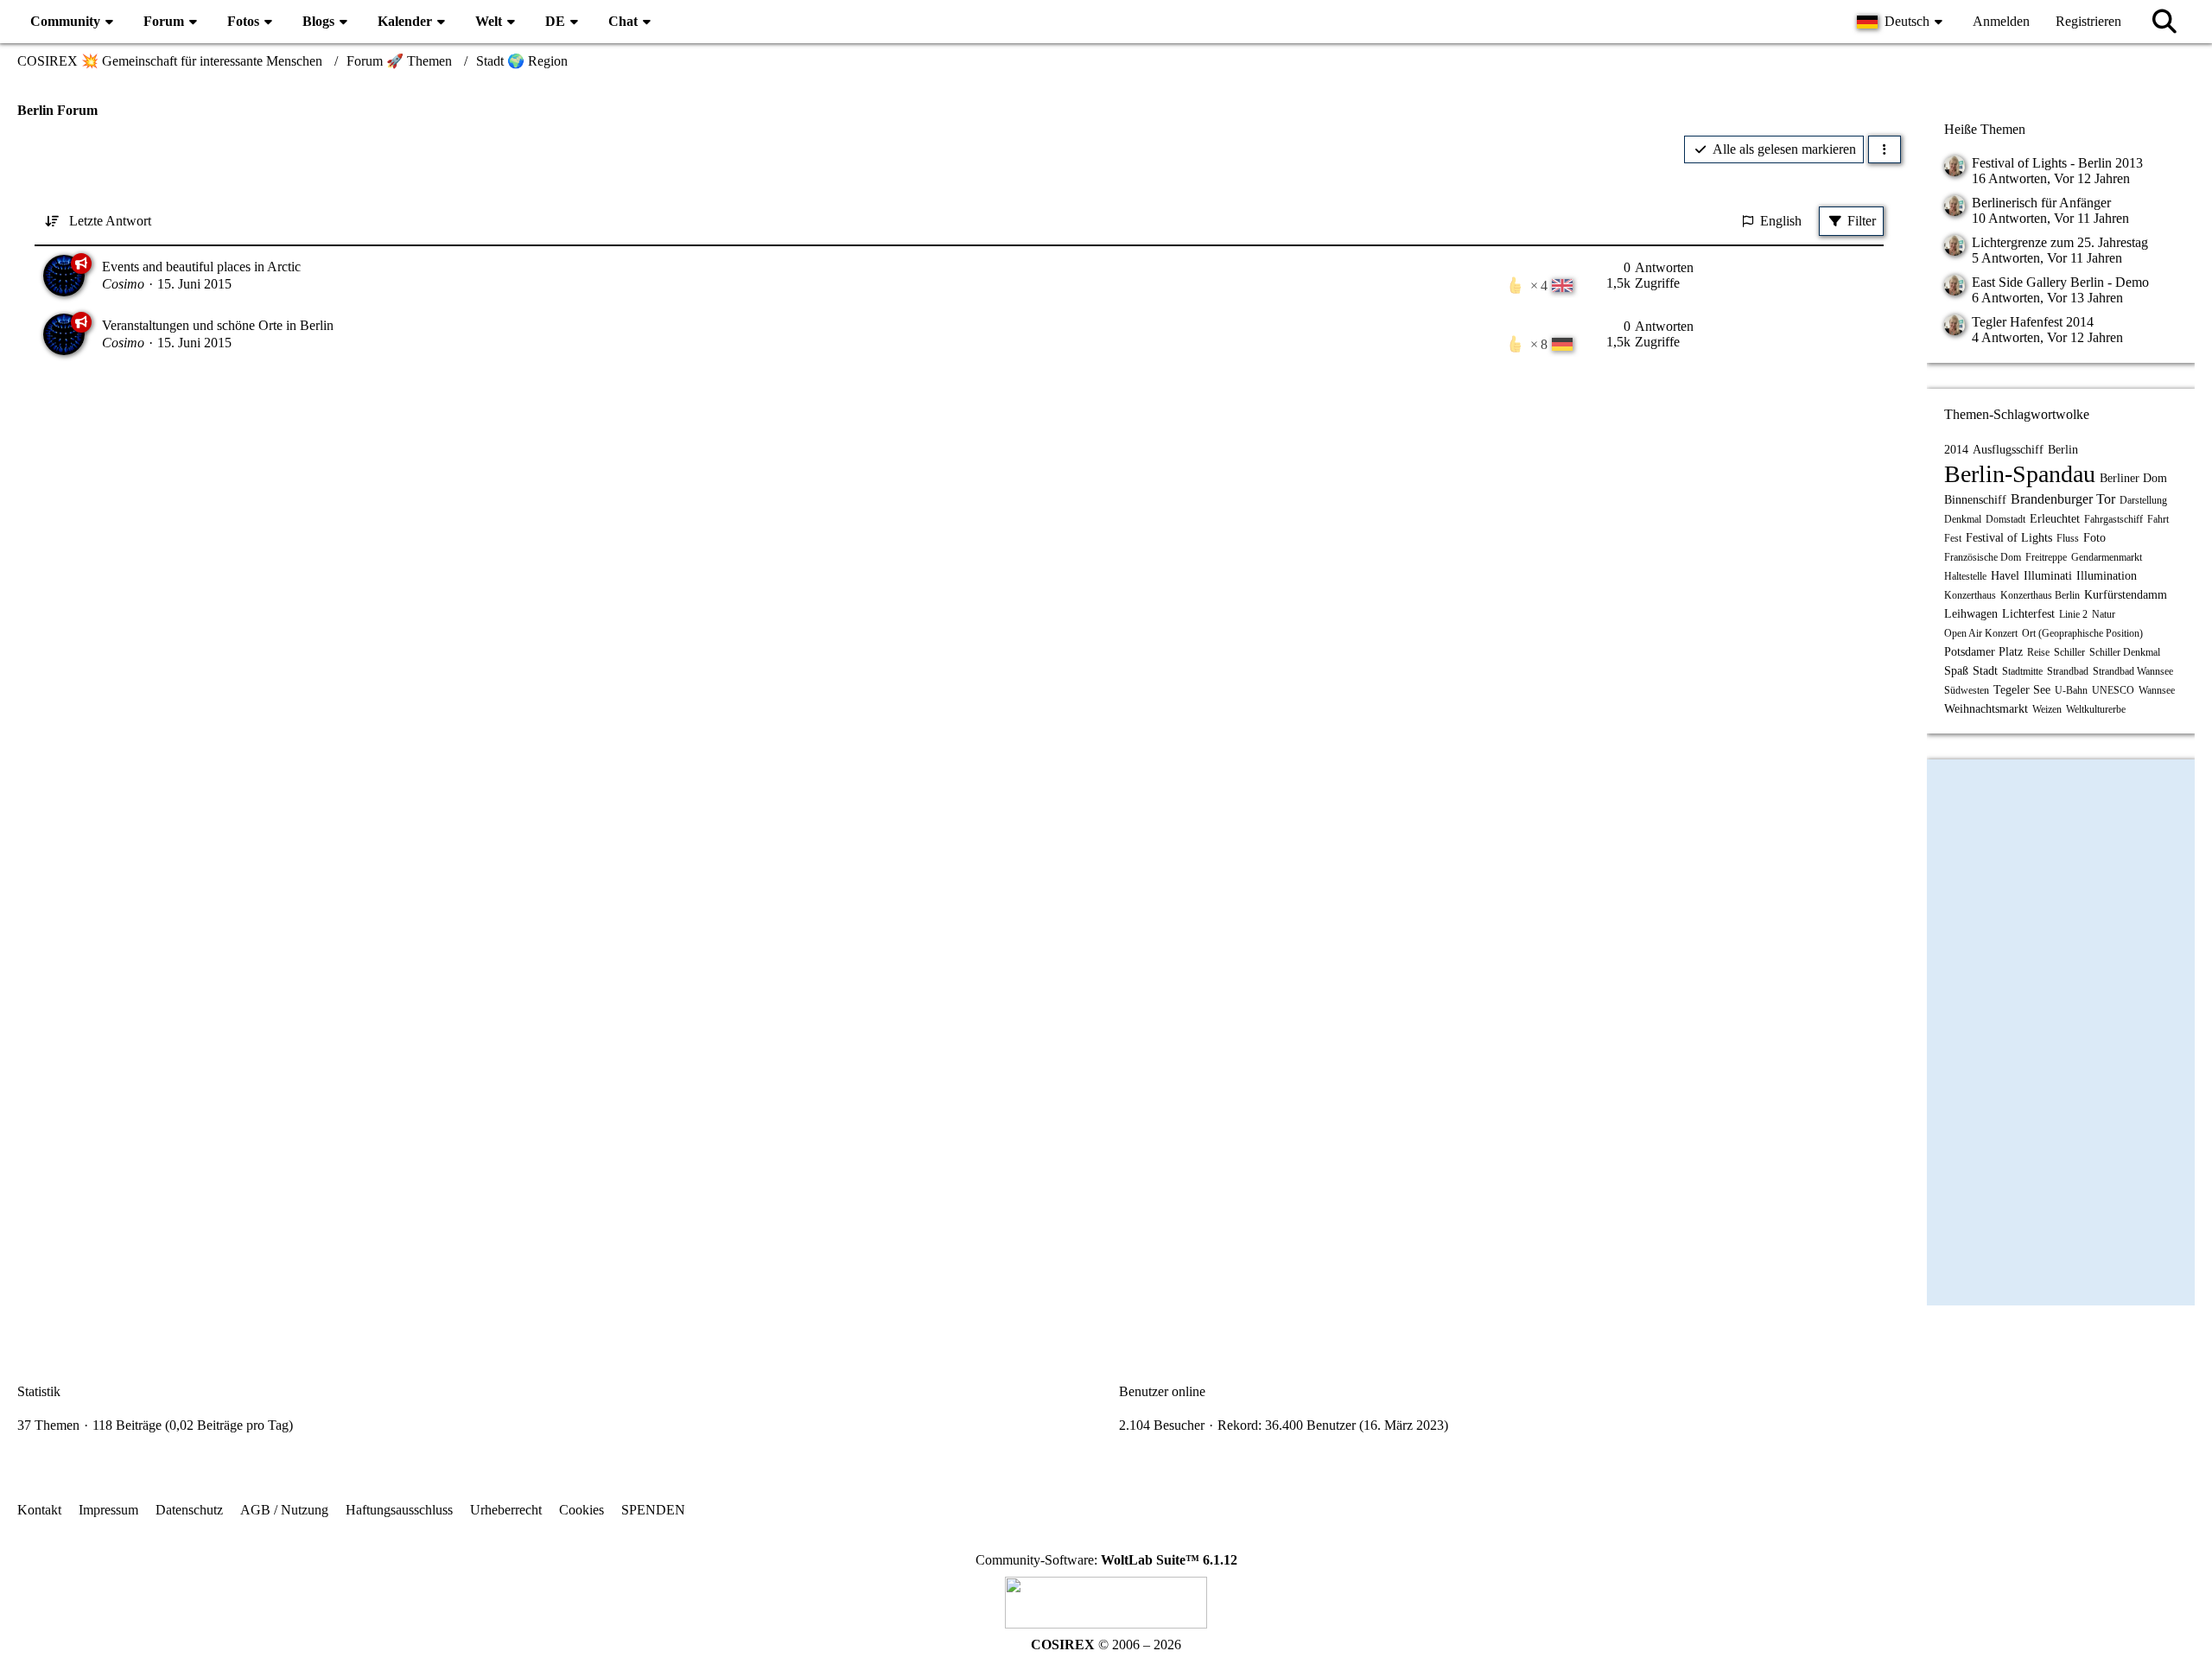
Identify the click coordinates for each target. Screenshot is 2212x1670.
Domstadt (2005, 519)
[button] (1902, 22)
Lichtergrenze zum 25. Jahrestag (2060, 242)
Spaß (1956, 671)
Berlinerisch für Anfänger (2041, 203)
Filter (1862, 221)
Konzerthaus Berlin (2040, 595)
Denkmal (1963, 519)
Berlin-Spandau (2020, 474)
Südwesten (1967, 690)
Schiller (2069, 652)
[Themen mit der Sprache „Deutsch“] (1562, 344)
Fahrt (2158, 519)
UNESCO (2113, 690)
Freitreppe (2046, 557)
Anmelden (2001, 21)
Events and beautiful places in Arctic (201, 267)
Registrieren (2088, 21)
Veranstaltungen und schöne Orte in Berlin (218, 325)
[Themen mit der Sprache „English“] (1562, 285)
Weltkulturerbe (2096, 709)
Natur (2104, 614)
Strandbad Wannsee (2133, 671)
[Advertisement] (959, 519)
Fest (1953, 538)
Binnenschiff (1975, 500)
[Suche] (2164, 22)
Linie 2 (2073, 614)
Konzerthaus (1970, 595)
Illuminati (2048, 576)
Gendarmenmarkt (2107, 557)
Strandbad (2068, 671)
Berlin (2063, 450)
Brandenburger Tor (2063, 499)
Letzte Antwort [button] (110, 221)
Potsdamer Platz (1983, 652)
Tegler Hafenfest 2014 (2033, 322)
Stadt (1985, 671)
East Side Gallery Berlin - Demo (2060, 282)
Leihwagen (1971, 614)
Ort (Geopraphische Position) (2082, 633)
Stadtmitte (2022, 671)
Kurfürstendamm (2126, 595)
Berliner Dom (2133, 478)
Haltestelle (1965, 576)
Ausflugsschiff (2008, 450)
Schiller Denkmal (2125, 652)
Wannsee (2157, 690)
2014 (1956, 450)
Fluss (2068, 538)
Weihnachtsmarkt (1986, 709)
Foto (2094, 538)
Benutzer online (1162, 1391)
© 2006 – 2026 (1106, 1645)
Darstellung (2143, 500)
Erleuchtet (2055, 519)
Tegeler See (2022, 690)
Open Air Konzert (1981, 633)
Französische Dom (1983, 557)
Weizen (2047, 709)
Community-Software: (1106, 1560)
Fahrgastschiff (2113, 519)
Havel (2005, 576)
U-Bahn (2071, 690)
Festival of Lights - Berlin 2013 (2057, 163)
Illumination (2107, 576)
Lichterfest (2028, 614)
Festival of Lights (2009, 538)
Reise (2038, 652)
